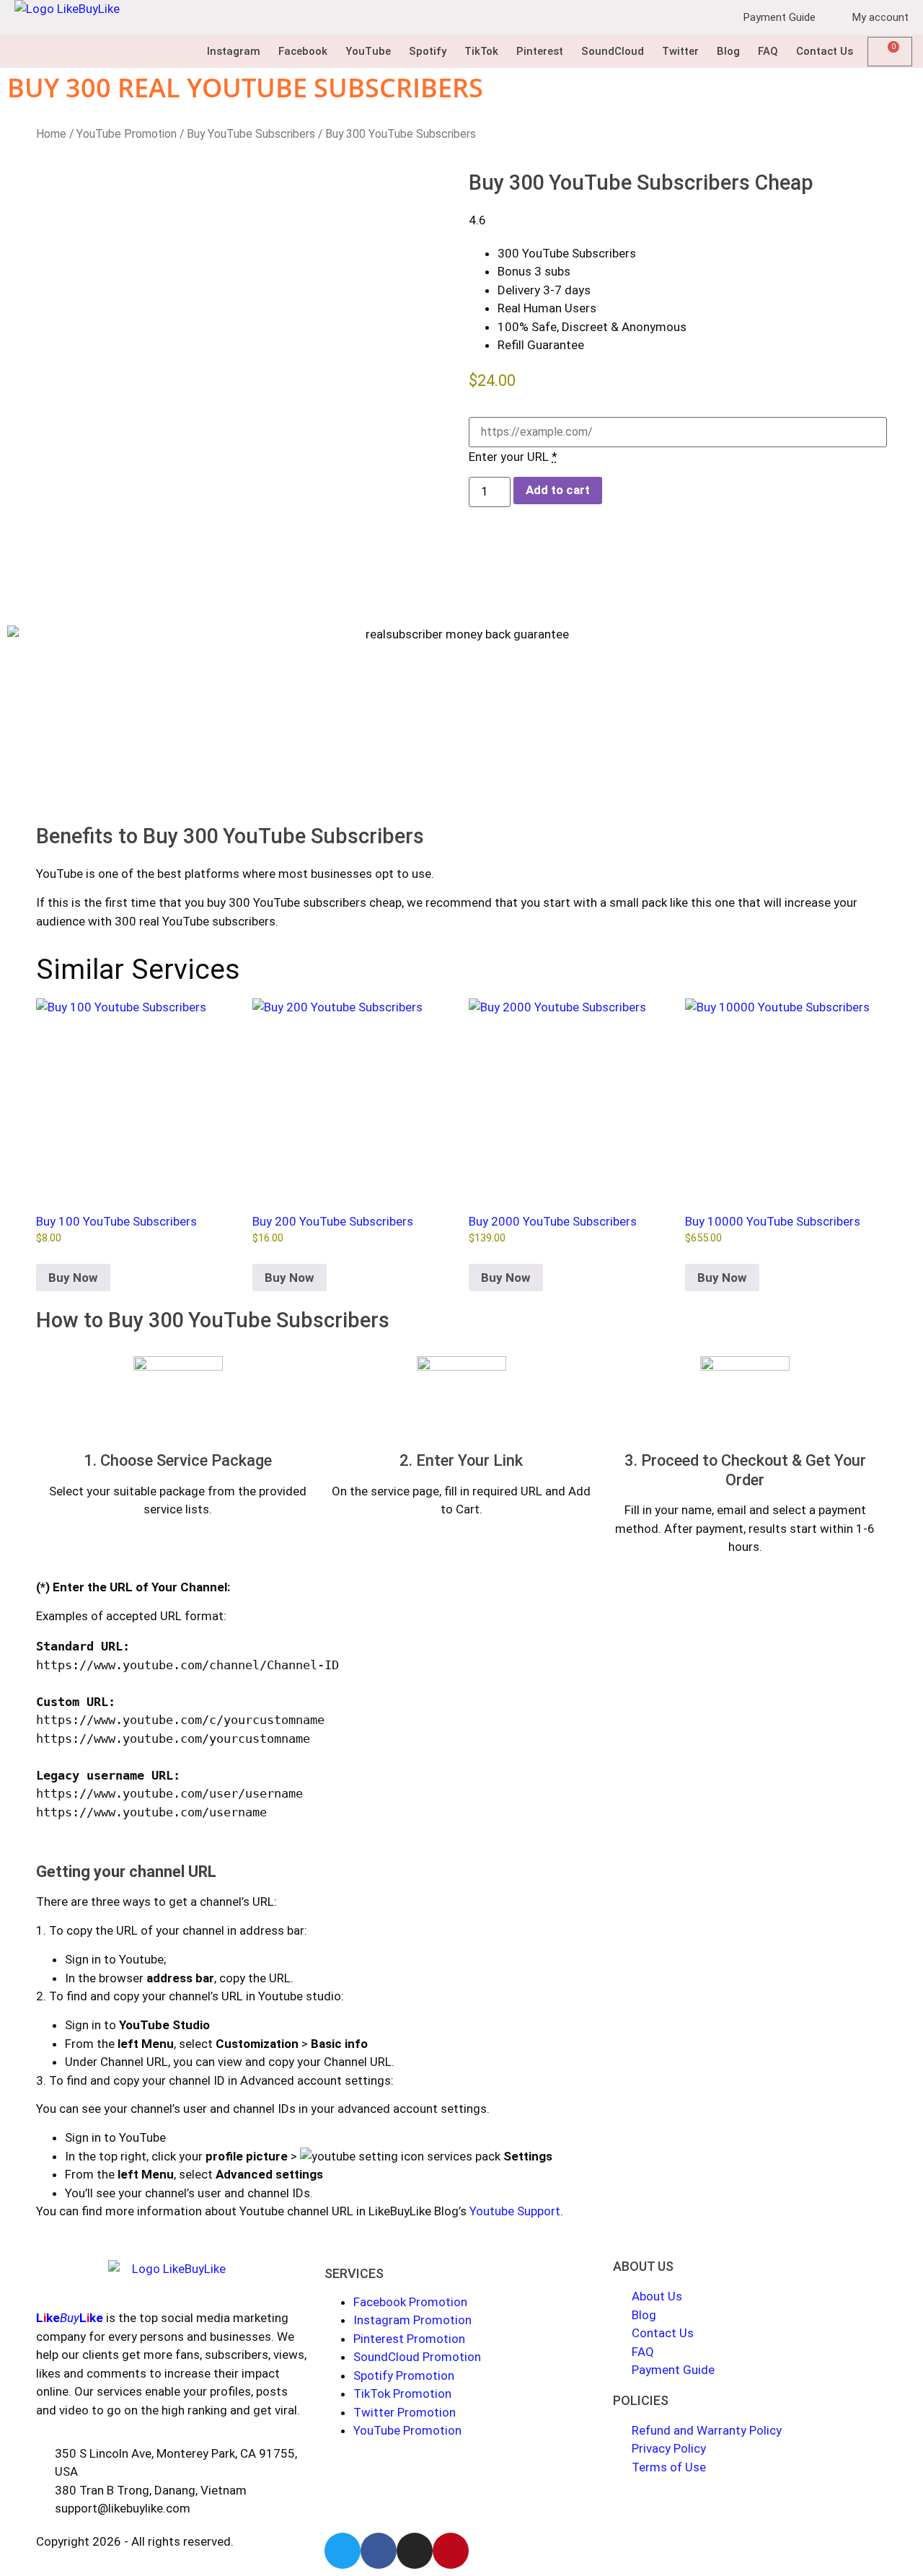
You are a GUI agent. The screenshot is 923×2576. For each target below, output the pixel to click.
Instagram (234, 51)
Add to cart (558, 490)
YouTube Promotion (127, 134)
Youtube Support (515, 2211)
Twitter (680, 51)
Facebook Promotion (410, 2302)
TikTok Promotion (402, 2393)
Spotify (428, 51)
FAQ (768, 51)
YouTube (368, 51)
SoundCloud (613, 51)
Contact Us (825, 51)
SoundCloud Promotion (417, 2357)
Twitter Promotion (405, 2412)
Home (51, 134)
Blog (728, 51)
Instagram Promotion (412, 2320)
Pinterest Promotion (409, 2339)
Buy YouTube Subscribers (251, 134)
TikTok (481, 51)
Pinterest (540, 51)
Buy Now (73, 1278)
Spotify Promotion (404, 2375)
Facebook (303, 51)
